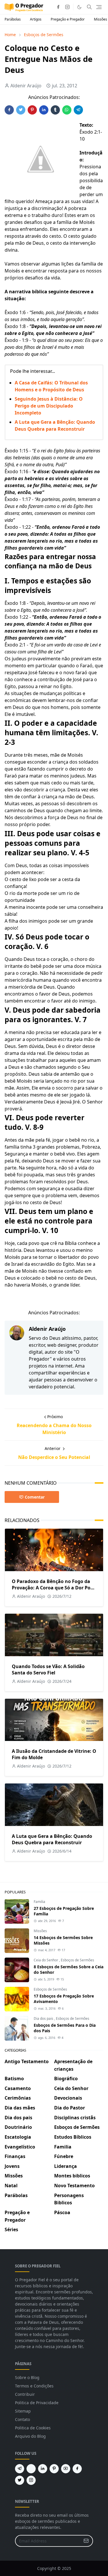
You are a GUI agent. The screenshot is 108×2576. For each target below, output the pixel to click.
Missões (40, 1931)
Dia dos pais (44, 2018)
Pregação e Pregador (68, 19)
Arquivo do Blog (30, 2436)
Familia (39, 1902)
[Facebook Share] (9, 110)
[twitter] (20, 2480)
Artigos (36, 19)
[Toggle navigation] (99, 7)
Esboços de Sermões (77, 1960)
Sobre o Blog (27, 2377)
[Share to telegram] (78, 110)
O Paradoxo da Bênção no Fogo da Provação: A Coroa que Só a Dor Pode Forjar (54, 1588)
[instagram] (67, 7)
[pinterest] (54, 2469)
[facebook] (58, 7)
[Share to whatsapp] (67, 110)
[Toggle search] (89, 7)
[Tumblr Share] (55, 110)
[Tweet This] (21, 110)
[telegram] (20, 2469)
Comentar (35, 1497)
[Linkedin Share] (44, 110)
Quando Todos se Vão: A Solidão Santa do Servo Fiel (48, 1670)
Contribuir (25, 2394)
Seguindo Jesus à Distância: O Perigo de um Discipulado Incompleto (49, 406)
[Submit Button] (86, 2541)
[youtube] (66, 2469)
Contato (22, 2419)
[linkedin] (43, 2469)
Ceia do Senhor (46, 1960)
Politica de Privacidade (37, 2403)
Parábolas (13, 19)
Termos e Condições (34, 2386)
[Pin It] (32, 110)
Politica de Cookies (33, 2428)
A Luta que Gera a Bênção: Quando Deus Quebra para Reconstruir (52, 1839)
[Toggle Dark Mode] (79, 7)
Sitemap (23, 2411)
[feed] (31, 2469)
